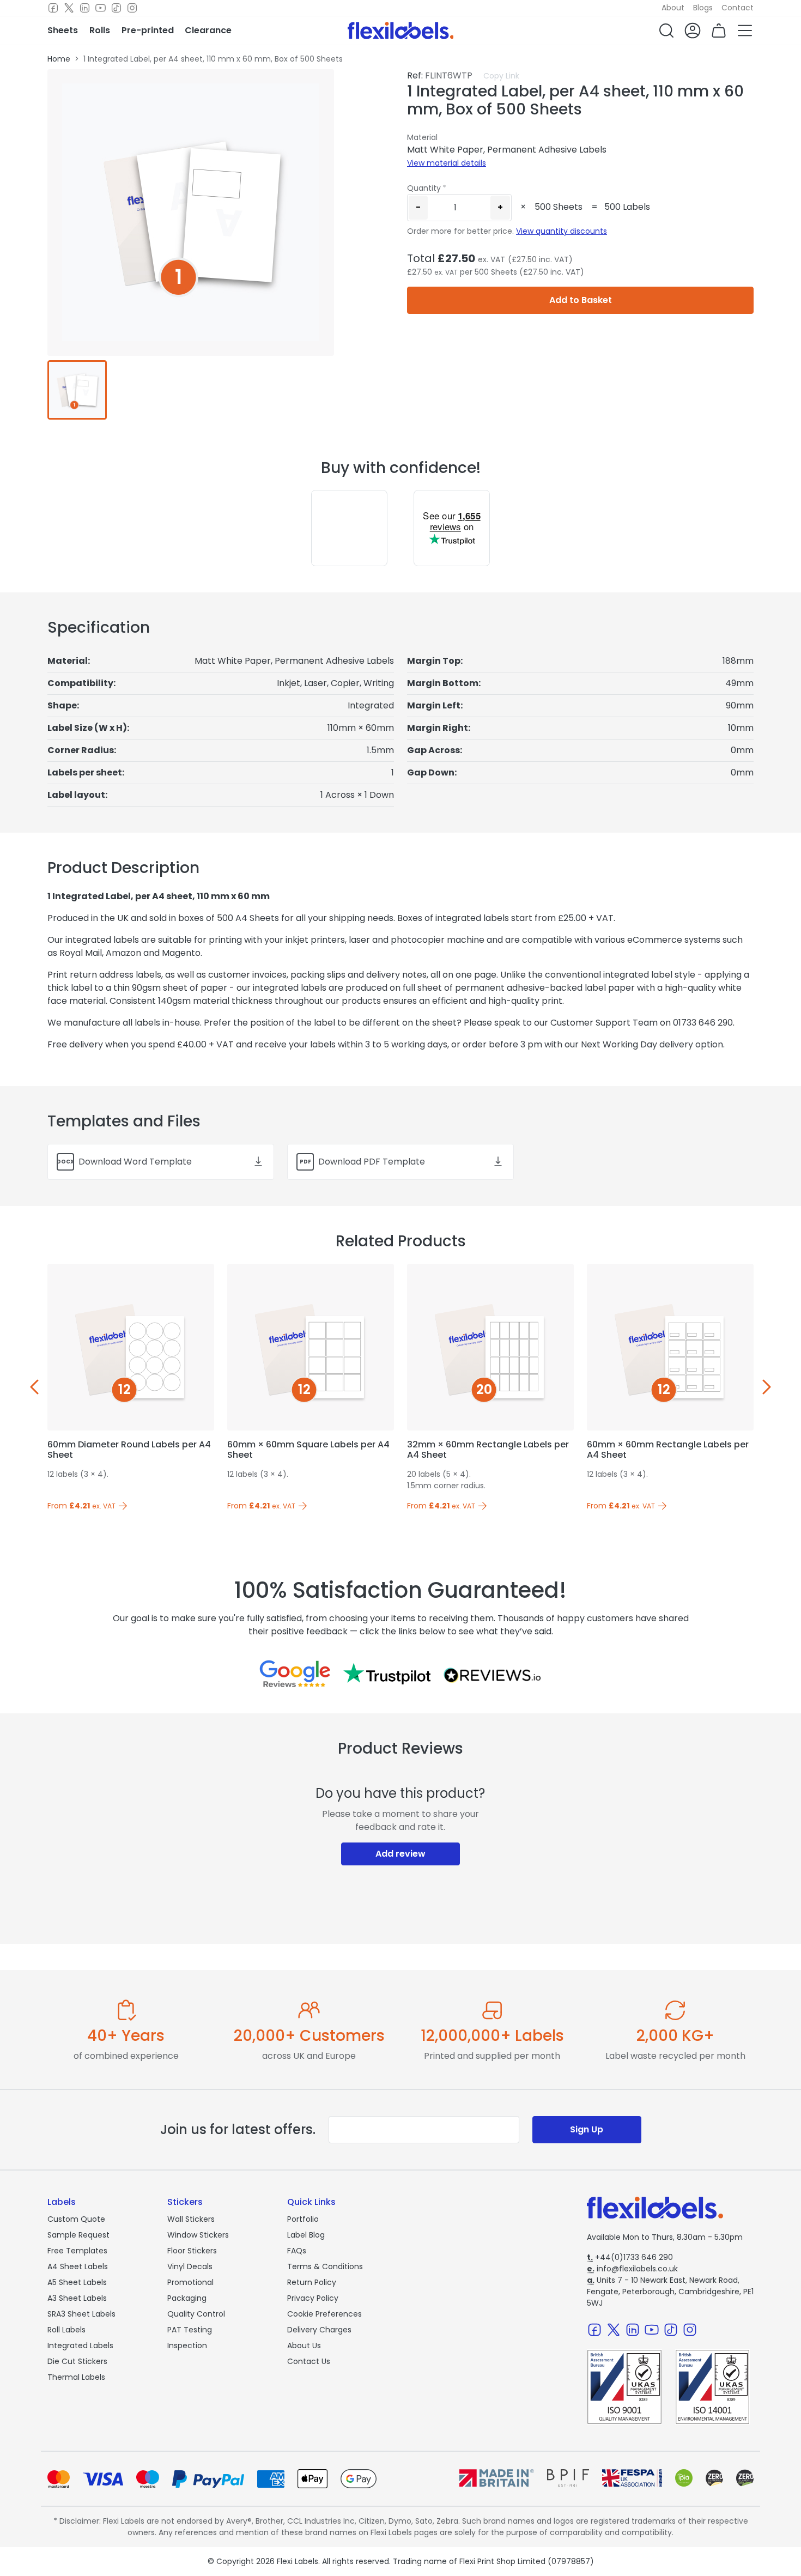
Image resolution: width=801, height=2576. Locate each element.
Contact (738, 8)
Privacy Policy (313, 2298)
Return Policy (312, 2282)
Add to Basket (581, 300)
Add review (400, 1854)
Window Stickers (198, 2235)
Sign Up (587, 2129)
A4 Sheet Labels (78, 2266)
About (673, 8)
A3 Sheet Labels (77, 2298)
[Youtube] (101, 8)
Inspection (187, 2345)
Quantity (424, 188)
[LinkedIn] (85, 8)
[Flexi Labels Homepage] (401, 31)
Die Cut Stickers (77, 2361)
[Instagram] (132, 8)
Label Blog (306, 2235)
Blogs (703, 8)
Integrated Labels (80, 2345)
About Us (304, 2345)
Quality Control (196, 2314)
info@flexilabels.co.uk (632, 2269)
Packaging (187, 2298)
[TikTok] (116, 8)
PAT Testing (190, 2330)
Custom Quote (76, 2219)
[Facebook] (53, 8)
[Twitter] (69, 8)
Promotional (190, 2282)
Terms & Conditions (325, 2266)
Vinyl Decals (190, 2266)
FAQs (297, 2251)
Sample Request (78, 2235)
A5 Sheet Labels (77, 2282)
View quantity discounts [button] (562, 231)
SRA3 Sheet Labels (81, 2314)
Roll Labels (66, 2330)
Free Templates (77, 2251)
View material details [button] (447, 163)
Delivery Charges (319, 2330)
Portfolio (303, 2219)
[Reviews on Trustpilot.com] (387, 1674)
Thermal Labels (76, 2377)
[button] (666, 31)
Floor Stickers (192, 2251)
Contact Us (309, 2361)
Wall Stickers (191, 2219)
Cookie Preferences (324, 2314)
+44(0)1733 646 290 (630, 2257)
